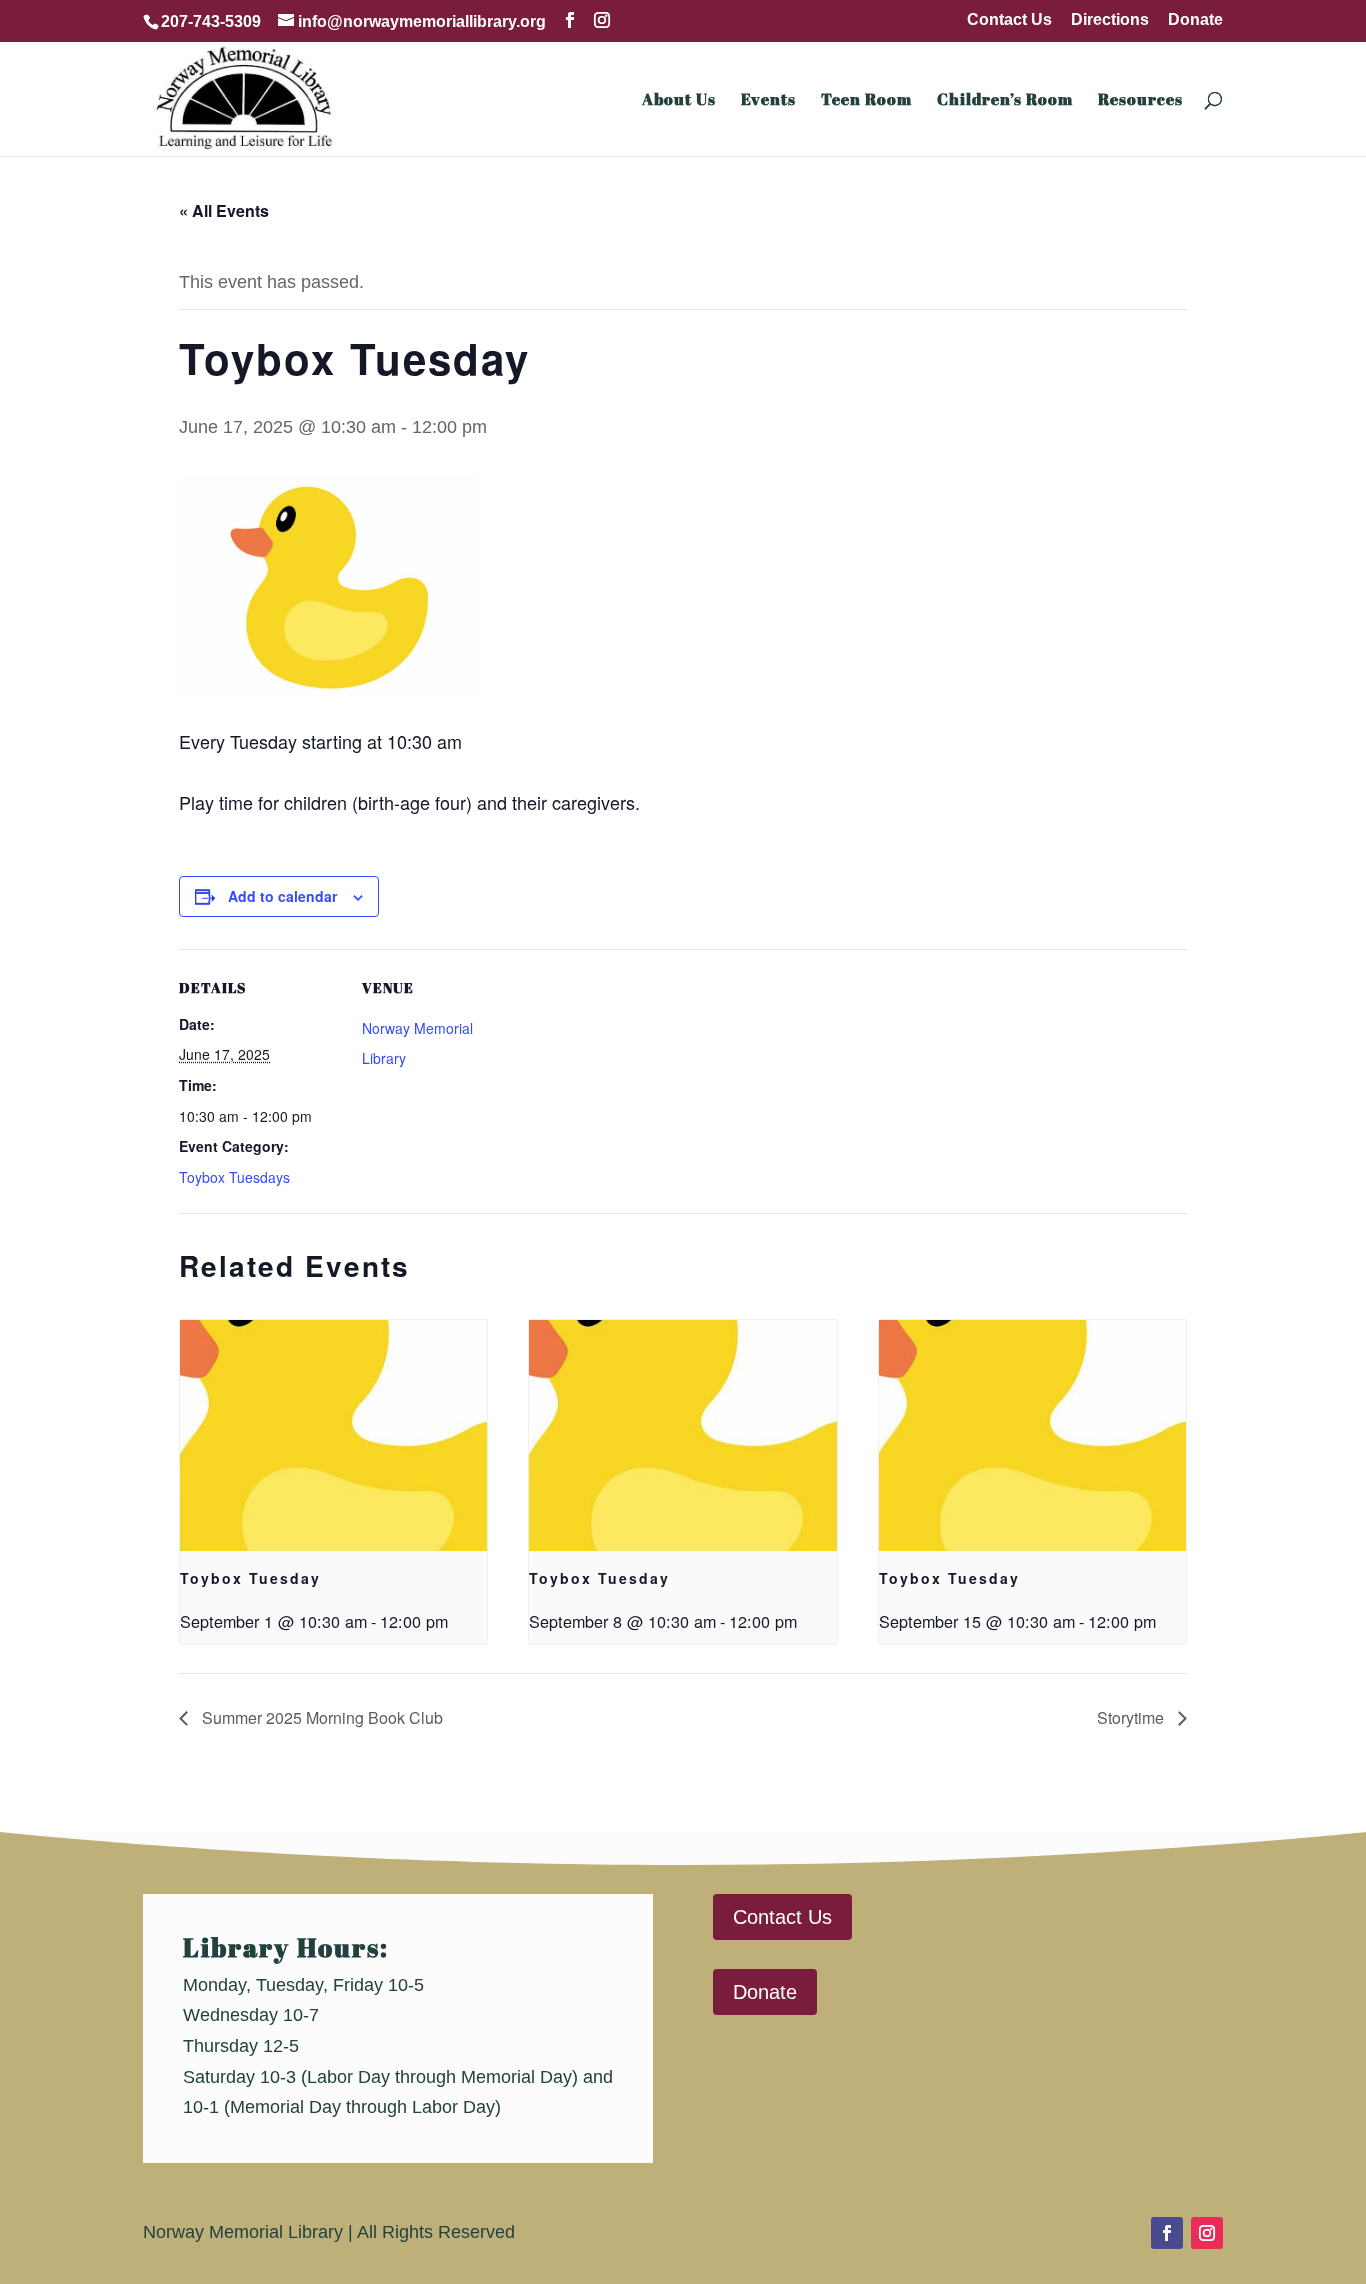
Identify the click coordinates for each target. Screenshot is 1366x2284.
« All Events (224, 210)
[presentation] (333, 1435)
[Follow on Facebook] (1167, 2233)
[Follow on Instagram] (1207, 2233)
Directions (1110, 20)
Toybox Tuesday (250, 1578)
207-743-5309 (211, 21)
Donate (1195, 20)
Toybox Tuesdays (234, 1177)
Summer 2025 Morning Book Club (320, 1717)
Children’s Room (1005, 101)
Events (768, 101)
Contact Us (1009, 20)
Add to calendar (282, 896)
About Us (679, 101)
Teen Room (866, 101)
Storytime (1132, 1717)
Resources (1140, 101)
